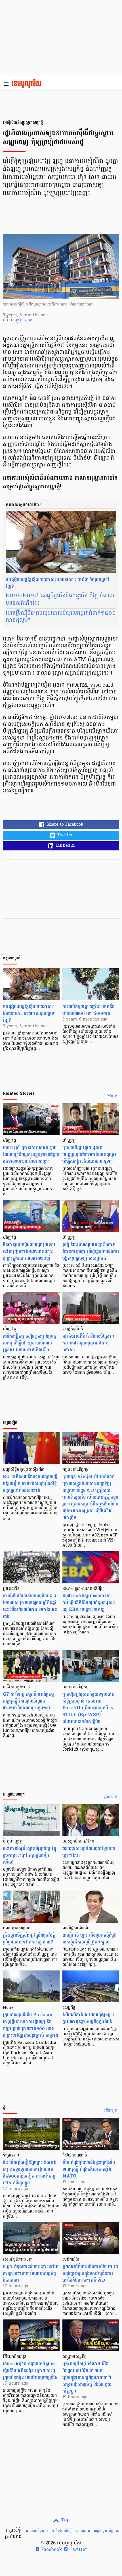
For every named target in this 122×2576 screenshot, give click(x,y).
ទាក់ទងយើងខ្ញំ (62, 2531)
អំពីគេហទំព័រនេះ (37, 2531)
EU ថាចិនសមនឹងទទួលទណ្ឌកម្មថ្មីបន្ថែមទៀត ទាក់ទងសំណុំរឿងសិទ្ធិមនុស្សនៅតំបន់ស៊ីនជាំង (30, 1483)
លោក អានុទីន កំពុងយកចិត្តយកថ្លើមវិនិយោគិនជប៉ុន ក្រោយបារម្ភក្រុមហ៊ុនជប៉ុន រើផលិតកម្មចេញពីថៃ (30, 2371)
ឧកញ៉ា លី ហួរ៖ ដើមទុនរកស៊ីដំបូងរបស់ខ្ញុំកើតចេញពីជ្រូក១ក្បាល (90, 1938)
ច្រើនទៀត (111, 1797)
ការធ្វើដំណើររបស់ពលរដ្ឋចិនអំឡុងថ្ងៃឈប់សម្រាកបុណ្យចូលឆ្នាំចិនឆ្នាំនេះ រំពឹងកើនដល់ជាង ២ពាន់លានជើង (30, 1606)
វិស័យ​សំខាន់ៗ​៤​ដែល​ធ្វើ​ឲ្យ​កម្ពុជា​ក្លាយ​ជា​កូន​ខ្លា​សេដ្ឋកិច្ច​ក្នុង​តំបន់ (89, 2018)
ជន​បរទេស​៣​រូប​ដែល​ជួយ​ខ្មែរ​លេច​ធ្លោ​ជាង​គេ (89, 1852)
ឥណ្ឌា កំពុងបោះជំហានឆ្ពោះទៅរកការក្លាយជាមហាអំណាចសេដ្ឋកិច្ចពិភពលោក (31, 2273)
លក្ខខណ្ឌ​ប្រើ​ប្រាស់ (106, 2531)
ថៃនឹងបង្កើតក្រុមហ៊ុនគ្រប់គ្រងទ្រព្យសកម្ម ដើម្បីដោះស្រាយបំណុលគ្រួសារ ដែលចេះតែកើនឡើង (29, 1343)
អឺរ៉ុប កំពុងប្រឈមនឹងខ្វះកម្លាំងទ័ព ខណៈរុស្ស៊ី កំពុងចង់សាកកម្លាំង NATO (89, 2169)
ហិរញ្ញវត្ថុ (17, 320)
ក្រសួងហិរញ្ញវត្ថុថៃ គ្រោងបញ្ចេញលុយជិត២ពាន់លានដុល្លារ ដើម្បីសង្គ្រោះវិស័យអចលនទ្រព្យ (89, 1154)
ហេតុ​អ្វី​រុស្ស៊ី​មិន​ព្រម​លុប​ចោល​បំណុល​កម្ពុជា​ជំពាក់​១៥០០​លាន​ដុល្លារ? (61, 617)
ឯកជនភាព (83, 2531)
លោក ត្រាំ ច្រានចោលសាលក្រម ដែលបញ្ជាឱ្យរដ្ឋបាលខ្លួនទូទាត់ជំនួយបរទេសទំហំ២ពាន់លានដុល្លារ (31, 1154)
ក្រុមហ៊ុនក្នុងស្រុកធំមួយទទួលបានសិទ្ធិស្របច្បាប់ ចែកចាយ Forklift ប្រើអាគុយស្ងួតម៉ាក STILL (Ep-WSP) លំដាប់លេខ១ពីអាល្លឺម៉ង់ (89, 1708)
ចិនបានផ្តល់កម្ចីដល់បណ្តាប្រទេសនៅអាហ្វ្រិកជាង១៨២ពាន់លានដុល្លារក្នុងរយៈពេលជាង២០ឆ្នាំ (29, 1251)
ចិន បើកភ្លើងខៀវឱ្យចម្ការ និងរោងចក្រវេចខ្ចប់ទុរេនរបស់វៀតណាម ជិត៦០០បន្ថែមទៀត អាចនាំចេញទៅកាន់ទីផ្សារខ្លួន (30, 2173)
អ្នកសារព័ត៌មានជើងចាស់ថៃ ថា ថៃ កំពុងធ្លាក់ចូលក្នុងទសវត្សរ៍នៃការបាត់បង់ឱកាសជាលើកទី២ (90, 2273)
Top (65, 2520)
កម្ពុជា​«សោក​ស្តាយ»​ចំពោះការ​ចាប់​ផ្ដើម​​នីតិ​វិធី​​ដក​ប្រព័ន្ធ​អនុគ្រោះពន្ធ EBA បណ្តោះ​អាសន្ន (89, 1603)
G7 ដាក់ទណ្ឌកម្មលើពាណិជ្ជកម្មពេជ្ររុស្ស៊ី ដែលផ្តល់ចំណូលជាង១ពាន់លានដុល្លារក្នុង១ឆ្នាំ (28, 1701)
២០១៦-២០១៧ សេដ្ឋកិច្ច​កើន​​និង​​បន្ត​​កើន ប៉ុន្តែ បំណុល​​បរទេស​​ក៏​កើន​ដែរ (60, 600)
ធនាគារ (29, 320)
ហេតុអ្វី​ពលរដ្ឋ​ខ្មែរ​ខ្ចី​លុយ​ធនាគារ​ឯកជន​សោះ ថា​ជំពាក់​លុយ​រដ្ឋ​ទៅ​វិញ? (58, 583)
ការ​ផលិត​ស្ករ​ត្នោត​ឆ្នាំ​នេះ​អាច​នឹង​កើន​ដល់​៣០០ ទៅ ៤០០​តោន (89, 1010)
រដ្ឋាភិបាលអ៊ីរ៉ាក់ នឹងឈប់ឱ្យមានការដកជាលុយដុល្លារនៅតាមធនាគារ (88, 1343)
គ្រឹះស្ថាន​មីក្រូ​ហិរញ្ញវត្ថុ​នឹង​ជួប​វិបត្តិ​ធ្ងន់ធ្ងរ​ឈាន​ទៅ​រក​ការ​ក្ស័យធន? (29, 1938)
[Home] (28, 84)
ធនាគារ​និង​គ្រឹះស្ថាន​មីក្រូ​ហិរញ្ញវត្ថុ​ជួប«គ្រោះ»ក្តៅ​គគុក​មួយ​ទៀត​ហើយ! (30, 1855)
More (112, 1096)
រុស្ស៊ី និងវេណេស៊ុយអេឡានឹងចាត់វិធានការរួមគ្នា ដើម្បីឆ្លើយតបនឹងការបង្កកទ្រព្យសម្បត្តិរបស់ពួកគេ (91, 1251)
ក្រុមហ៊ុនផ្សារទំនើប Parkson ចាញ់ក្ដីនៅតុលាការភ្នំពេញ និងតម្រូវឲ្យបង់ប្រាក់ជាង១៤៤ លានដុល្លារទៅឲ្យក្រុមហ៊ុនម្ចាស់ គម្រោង (30, 2025)
